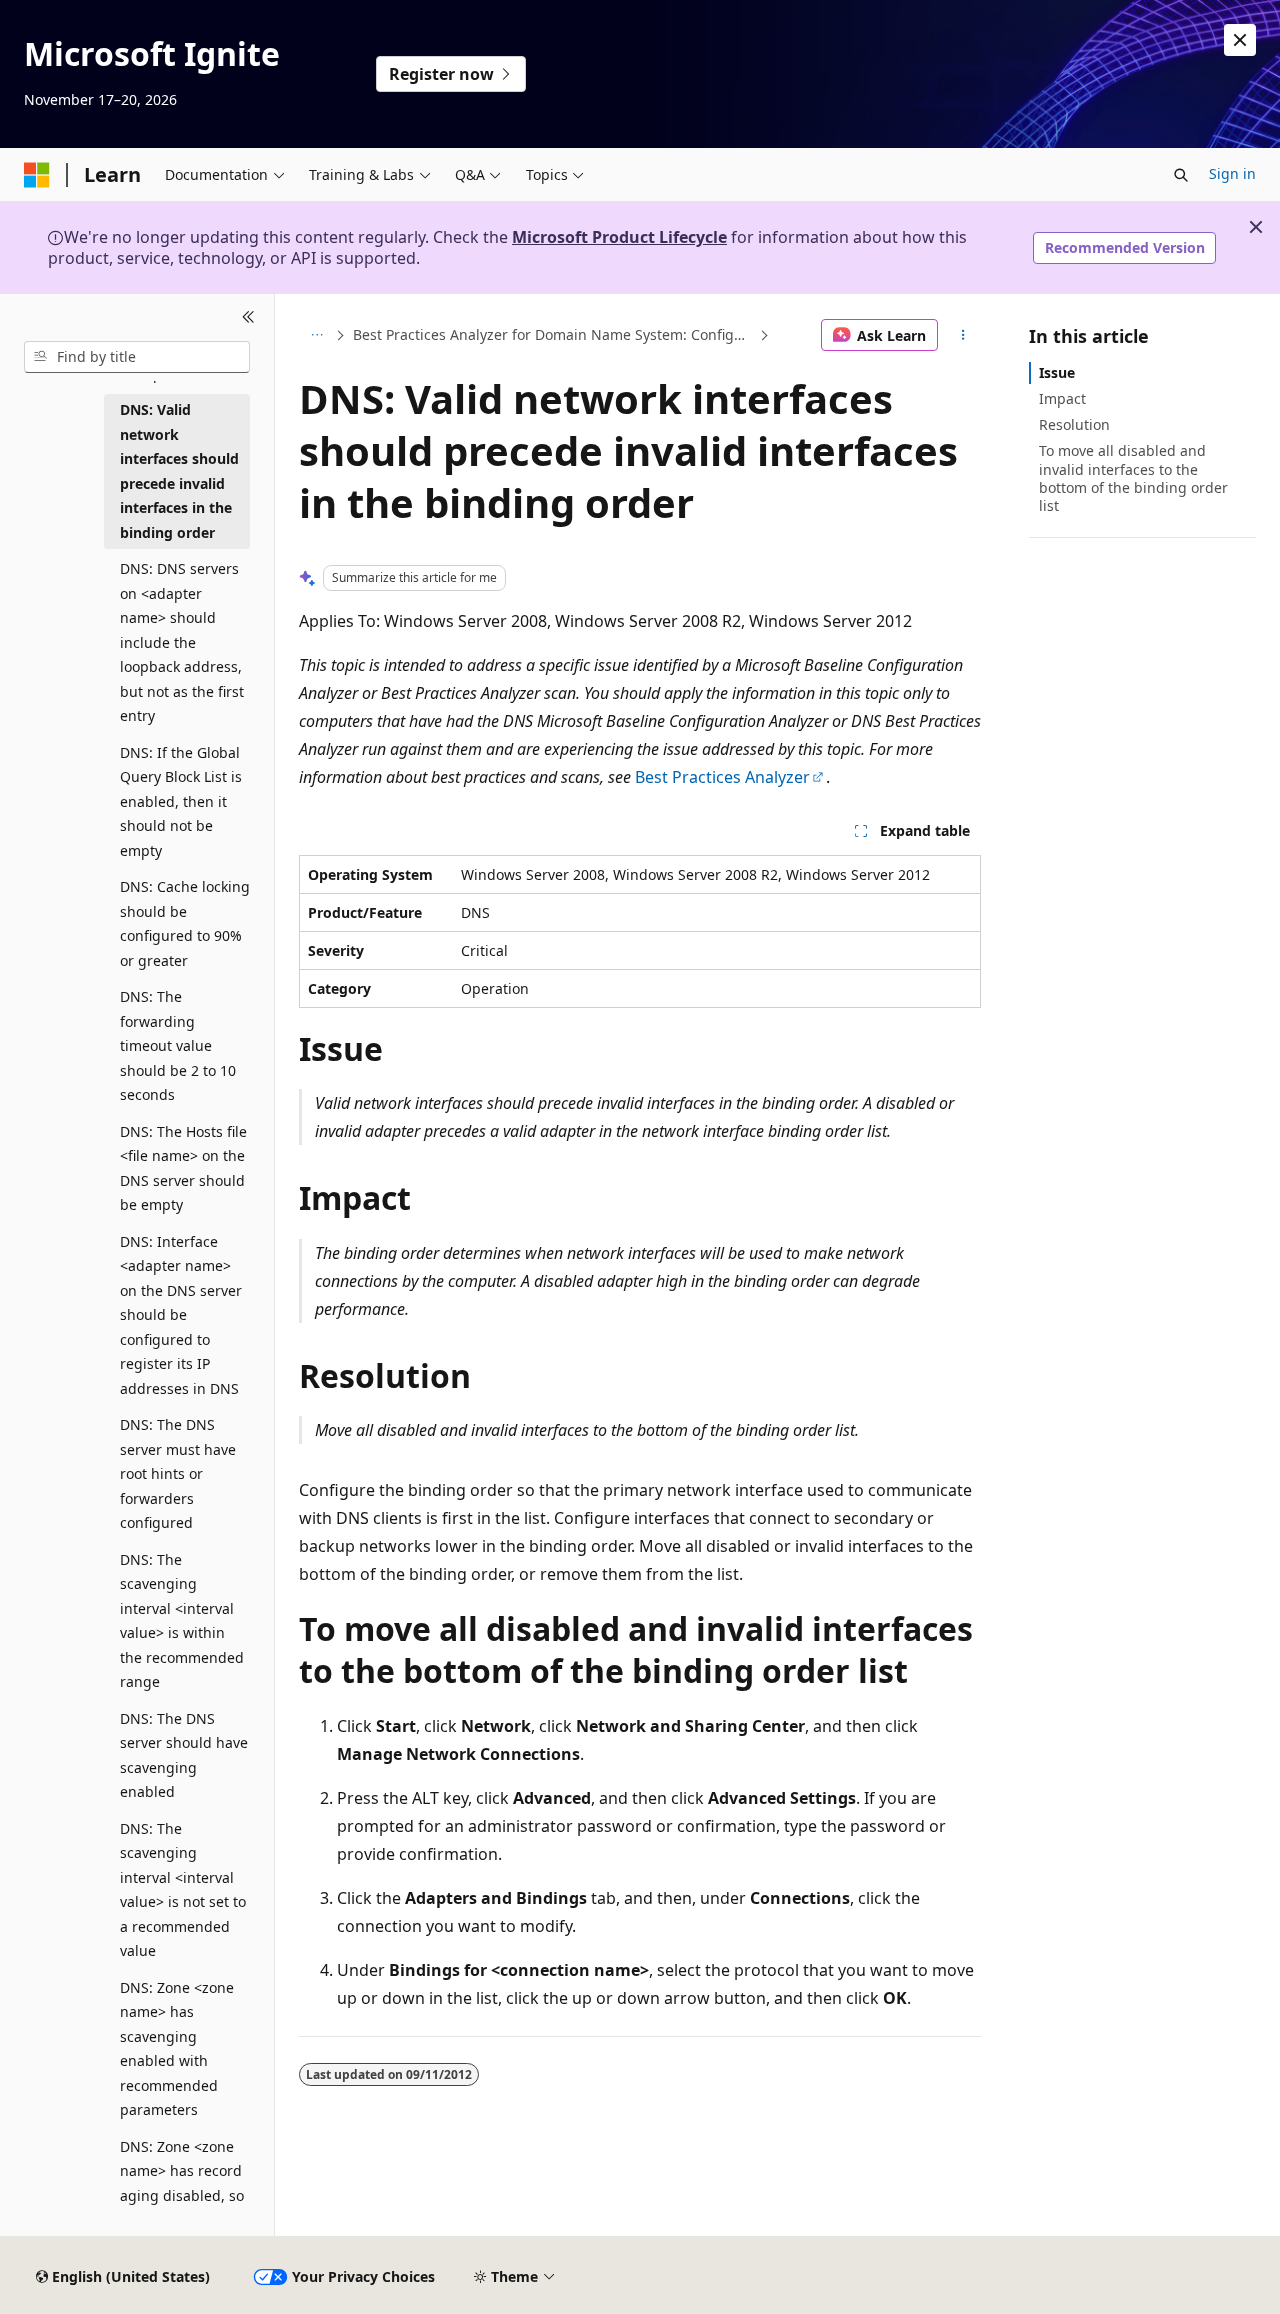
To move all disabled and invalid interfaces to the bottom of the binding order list (1133, 478)
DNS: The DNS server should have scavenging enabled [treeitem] (184, 1755)
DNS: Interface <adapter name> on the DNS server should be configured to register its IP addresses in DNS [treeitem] (181, 1315)
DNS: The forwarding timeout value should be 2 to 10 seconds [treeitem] (178, 1045)
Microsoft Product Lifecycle (619, 237)
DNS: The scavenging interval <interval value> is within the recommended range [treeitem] (182, 1621)
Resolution (1074, 424)
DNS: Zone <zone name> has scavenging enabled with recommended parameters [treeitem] (177, 2049)
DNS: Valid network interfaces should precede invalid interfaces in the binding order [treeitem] (179, 471)
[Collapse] (248, 318)
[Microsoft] (37, 175)
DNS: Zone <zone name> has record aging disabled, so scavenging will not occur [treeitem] (185, 2195)
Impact (1062, 398)
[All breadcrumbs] (316, 335)
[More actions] (963, 335)
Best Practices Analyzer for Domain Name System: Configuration (554, 334)
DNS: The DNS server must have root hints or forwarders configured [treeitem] (178, 1473)
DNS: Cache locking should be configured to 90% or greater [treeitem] (185, 923)
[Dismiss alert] (1240, 40)
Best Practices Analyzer (722, 777)
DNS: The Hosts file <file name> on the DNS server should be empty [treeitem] (183, 1168)
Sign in (1232, 173)
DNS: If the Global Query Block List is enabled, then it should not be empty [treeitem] (181, 801)
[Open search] (1181, 175)
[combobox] (137, 357)
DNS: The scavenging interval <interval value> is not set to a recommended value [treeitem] (183, 1890)
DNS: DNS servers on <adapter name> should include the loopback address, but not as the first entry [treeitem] (182, 642)
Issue (1057, 372)
